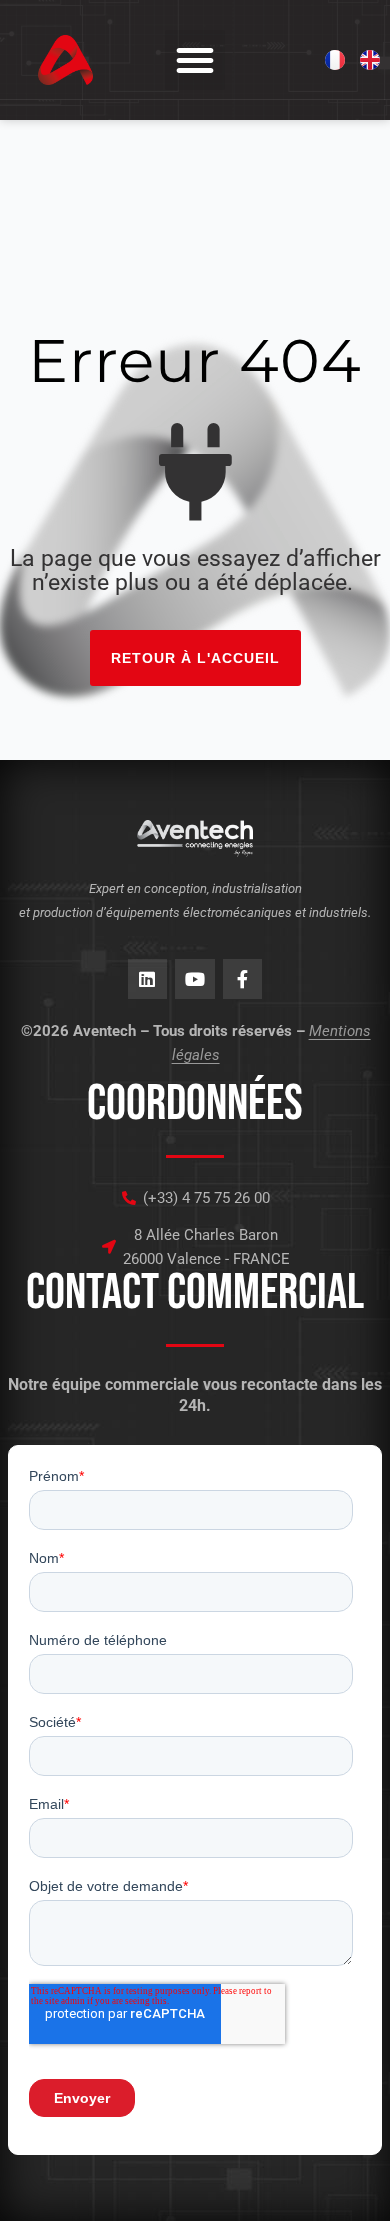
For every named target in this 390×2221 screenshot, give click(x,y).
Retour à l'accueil (195, 658)
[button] (195, 60)
